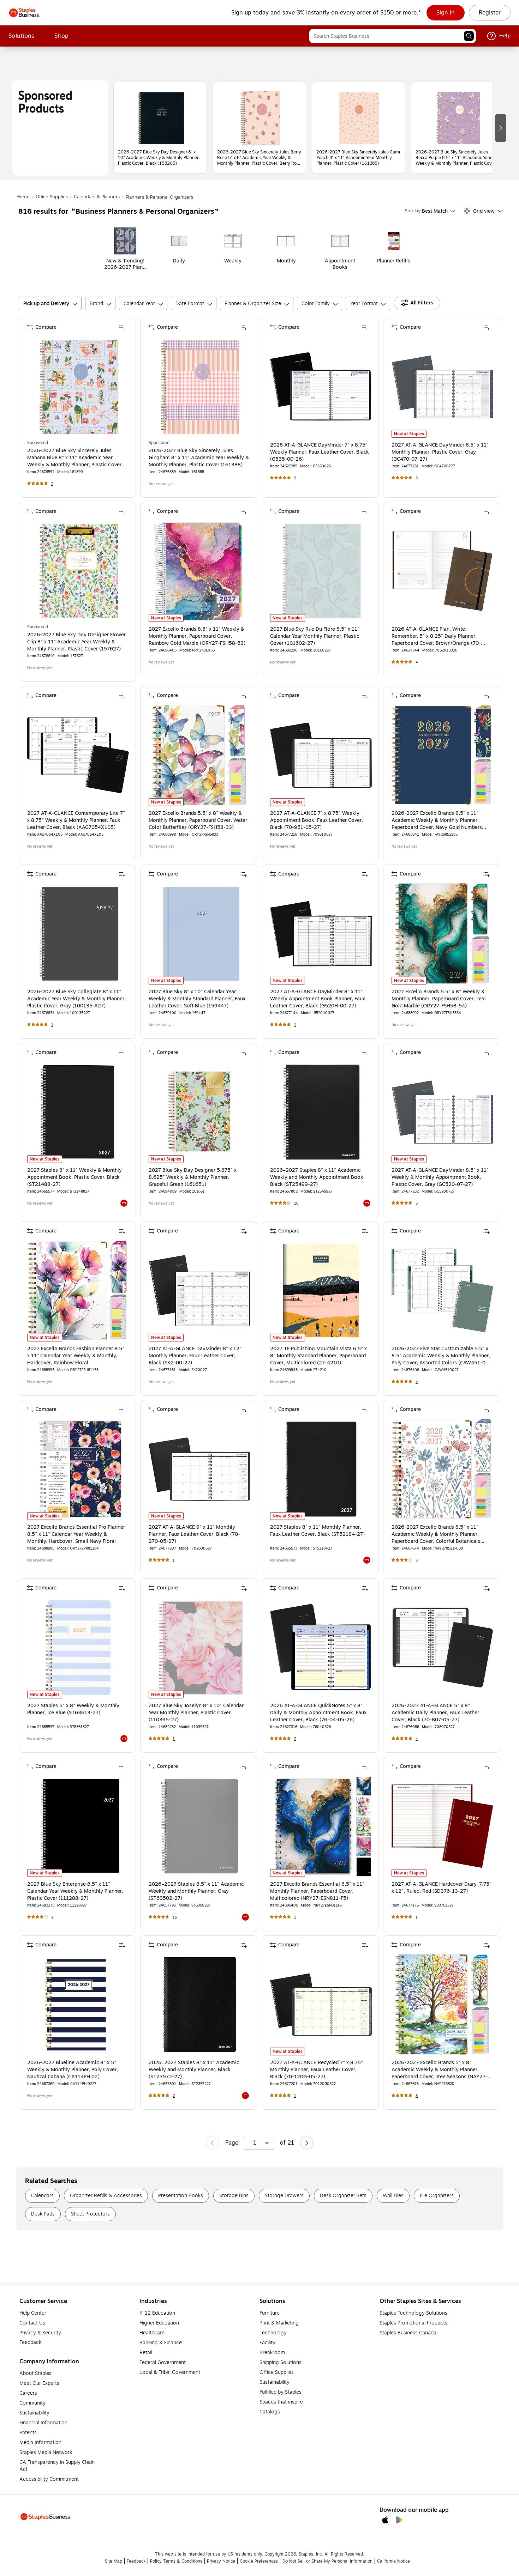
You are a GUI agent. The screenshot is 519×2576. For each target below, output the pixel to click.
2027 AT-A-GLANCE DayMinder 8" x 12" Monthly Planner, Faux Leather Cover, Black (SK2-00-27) (195, 1356)
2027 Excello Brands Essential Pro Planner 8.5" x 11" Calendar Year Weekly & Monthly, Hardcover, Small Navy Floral (76, 1534)
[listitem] (160, 127)
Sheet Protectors (90, 2214)
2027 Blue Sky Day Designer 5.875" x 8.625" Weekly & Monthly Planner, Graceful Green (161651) (193, 1177)
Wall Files (393, 2196)
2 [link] (52, 484)
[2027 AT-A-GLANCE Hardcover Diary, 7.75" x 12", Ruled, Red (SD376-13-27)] (442, 1826)
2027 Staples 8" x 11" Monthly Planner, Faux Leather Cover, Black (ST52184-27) (317, 1531)
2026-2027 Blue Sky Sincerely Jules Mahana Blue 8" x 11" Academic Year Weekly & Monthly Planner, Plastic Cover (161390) (74, 458)
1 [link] (52, 1025)
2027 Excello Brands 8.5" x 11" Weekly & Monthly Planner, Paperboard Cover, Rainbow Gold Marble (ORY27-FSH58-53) (197, 636)
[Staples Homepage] (25, 13)
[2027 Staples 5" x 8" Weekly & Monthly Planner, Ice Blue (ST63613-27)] (78, 1648)
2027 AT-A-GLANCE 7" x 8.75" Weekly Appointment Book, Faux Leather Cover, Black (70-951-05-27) (317, 820)
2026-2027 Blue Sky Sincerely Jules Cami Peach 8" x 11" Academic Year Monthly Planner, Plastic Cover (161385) (358, 158)
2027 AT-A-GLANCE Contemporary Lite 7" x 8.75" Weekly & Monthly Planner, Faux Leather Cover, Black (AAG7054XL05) (76, 820)
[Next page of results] (307, 2143)
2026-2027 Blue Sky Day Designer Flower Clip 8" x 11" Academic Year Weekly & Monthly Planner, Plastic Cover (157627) (76, 642)
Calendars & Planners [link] (97, 197)
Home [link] (23, 197)
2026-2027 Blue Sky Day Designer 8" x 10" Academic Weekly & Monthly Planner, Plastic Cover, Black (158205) (159, 158)
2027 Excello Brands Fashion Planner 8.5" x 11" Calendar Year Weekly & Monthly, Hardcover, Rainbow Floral (76, 1356)
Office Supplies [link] (52, 197)
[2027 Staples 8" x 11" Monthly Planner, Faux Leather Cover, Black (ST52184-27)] (321, 1469)
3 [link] (417, 478)
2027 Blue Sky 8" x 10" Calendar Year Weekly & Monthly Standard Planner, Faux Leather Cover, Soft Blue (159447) (197, 999)
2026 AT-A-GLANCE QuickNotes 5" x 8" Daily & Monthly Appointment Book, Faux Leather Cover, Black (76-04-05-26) (318, 1713)
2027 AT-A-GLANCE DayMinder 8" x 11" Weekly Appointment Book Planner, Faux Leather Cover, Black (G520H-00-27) (318, 999)
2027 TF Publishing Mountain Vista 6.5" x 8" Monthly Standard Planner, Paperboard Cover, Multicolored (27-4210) (318, 1356)
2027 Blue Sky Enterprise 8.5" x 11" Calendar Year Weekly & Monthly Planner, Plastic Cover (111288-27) (75, 1891)
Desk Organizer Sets (343, 2196)
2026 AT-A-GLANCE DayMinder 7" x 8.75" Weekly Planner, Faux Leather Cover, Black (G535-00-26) (320, 452)
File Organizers (437, 2196)
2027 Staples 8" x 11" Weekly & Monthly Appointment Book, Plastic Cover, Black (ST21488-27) (74, 1177)
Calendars (42, 2196)
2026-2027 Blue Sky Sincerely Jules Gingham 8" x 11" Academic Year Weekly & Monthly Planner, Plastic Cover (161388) (199, 458)
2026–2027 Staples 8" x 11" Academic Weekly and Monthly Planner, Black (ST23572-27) (194, 2070)
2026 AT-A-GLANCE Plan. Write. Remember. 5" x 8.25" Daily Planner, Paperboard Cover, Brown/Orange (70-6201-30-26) (436, 636)
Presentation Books (181, 2196)
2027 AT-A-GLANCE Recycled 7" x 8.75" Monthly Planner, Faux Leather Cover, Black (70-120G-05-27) (317, 2070)
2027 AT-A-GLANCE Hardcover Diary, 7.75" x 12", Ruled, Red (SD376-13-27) (442, 1888)
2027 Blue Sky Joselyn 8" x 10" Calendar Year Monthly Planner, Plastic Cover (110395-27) (196, 1713)
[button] (469, 36)
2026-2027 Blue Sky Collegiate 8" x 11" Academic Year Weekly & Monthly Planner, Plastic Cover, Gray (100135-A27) (76, 999)
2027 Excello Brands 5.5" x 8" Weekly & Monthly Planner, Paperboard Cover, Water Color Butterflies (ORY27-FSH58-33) (198, 820)
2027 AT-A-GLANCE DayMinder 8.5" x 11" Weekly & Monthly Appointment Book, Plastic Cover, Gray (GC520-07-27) (440, 1177)
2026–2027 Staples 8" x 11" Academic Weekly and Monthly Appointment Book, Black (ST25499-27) (317, 1177)
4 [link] (417, 662)
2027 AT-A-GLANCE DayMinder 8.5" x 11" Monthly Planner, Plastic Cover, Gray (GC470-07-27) (440, 452)
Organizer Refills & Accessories (106, 2196)
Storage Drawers (284, 2196)
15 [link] (175, 1917)
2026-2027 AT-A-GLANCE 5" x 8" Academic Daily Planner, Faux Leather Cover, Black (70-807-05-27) (435, 1713)
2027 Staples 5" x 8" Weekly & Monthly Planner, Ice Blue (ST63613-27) (73, 1709)
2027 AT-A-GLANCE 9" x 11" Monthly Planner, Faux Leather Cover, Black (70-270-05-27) (194, 1534)
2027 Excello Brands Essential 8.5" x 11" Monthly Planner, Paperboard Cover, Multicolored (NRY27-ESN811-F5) (317, 1891)
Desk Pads (43, 2214)
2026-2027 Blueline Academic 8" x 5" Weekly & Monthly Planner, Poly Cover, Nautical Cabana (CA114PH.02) (73, 2070)
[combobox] (393, 36)
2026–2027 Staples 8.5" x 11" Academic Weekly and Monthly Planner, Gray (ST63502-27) (196, 1891)
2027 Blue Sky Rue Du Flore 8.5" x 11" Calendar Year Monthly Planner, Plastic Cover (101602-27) (315, 636)
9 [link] (295, 478)
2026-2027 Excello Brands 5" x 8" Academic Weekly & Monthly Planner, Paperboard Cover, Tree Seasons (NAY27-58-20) (440, 2070)
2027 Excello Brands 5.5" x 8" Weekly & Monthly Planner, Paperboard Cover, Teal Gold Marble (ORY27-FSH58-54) (439, 999)
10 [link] (296, 1203)
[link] (446, 13)
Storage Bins (234, 2196)
